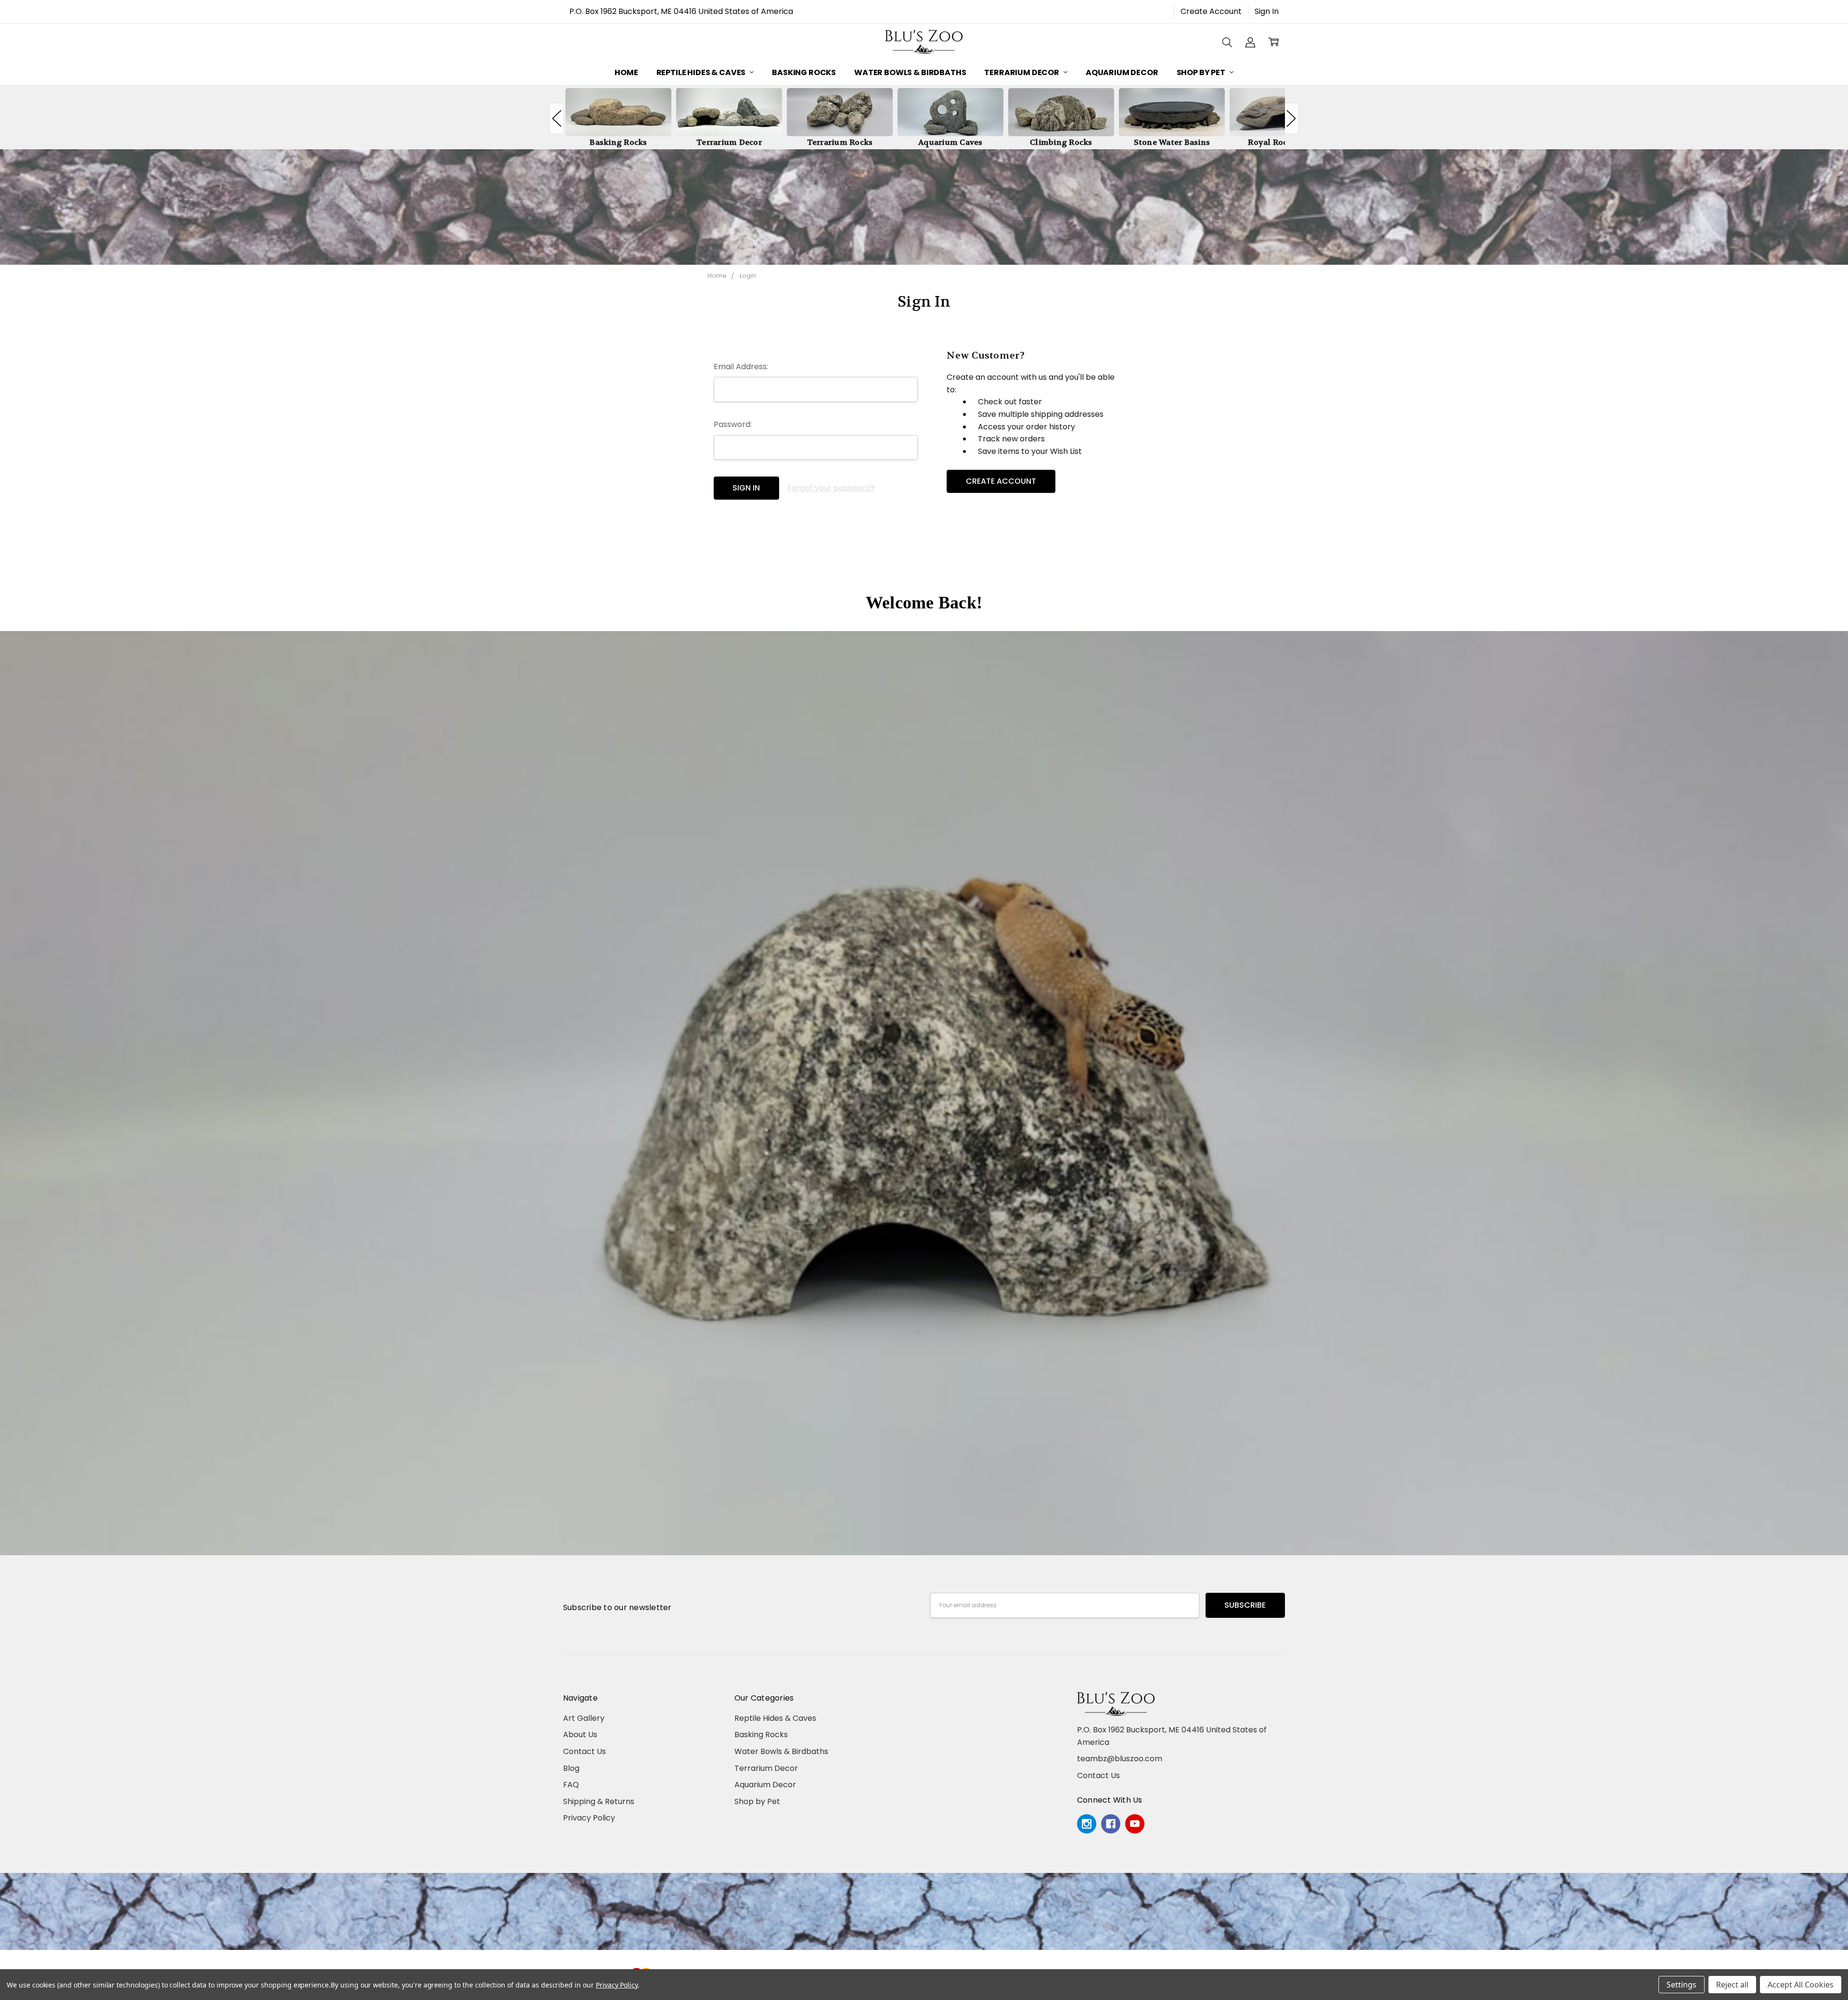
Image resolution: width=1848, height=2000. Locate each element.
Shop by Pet (1202, 72)
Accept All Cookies (1801, 1985)
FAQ (571, 1785)
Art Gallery (584, 1718)
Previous (557, 118)
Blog (571, 1768)
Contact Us (584, 1751)
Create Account (1211, 11)
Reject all (1732, 1985)
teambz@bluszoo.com (1120, 1759)
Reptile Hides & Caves (702, 72)
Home (626, 72)
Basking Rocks (804, 72)
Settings (1681, 1985)
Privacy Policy (589, 1818)
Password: (733, 424)
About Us (580, 1735)
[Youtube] (1135, 1824)
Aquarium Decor (1122, 72)
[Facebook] (1111, 1824)
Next (1291, 118)
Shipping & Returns (599, 1801)
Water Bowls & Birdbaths (910, 72)
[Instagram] (1087, 1824)
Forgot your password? (831, 488)
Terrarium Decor (1022, 72)
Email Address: (741, 367)
